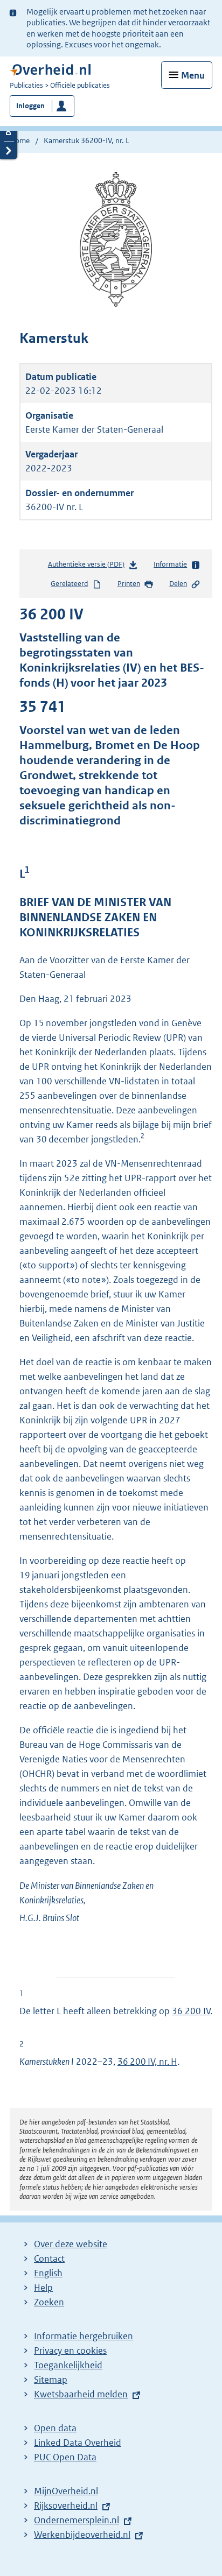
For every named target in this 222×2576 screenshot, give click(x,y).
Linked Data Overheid (78, 2443)
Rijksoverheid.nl (66, 2506)
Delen (178, 584)
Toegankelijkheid (68, 2365)
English (48, 2273)
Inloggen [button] (30, 106)
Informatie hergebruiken (84, 2336)
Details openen (9, 133)
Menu (193, 75)
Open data (55, 2428)
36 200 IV (191, 2011)
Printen (129, 584)
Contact (49, 2259)
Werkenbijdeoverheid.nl (82, 2535)
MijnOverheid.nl (66, 2491)
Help (43, 2288)
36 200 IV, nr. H (147, 2062)
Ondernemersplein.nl (77, 2520)
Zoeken (49, 2302)
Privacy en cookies (70, 2351)
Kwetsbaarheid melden (81, 2394)
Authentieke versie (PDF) (88, 567)
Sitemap (51, 2380)
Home (20, 140)
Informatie (170, 564)
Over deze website (71, 2244)
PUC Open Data (65, 2457)
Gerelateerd (69, 584)
